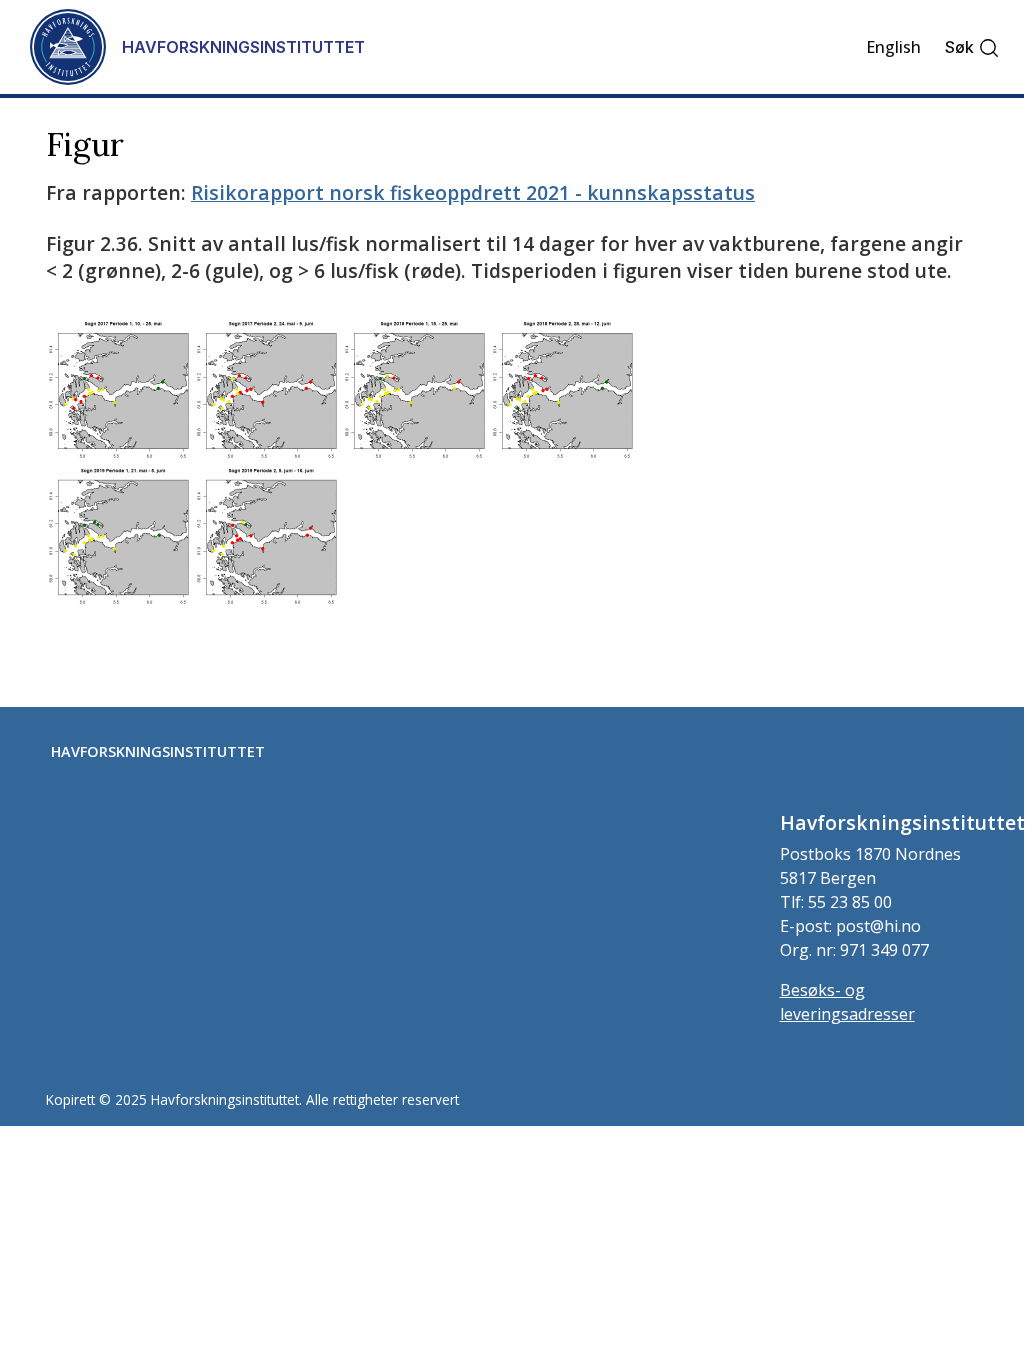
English (893, 47)
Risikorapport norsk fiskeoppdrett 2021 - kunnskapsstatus (473, 192)
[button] (972, 47)
